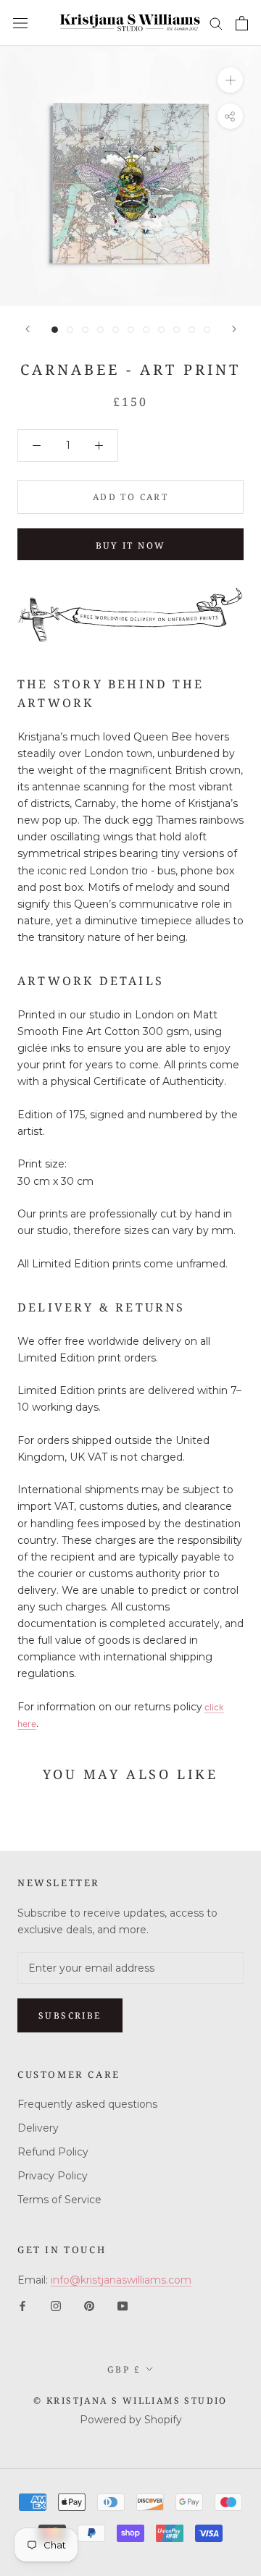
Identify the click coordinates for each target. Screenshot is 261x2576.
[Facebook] (22, 2306)
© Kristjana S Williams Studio (130, 2400)
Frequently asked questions (87, 2104)
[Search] (216, 23)
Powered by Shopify (131, 2420)
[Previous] (28, 329)
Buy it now (131, 545)
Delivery (38, 2128)
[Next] (234, 329)
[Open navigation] (20, 23)
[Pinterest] (89, 2306)
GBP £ (124, 2369)
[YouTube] (123, 2306)
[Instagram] (56, 2306)
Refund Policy (53, 2152)
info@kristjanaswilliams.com (121, 2280)
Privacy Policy (53, 2176)
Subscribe (70, 2015)
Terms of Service (59, 2200)
